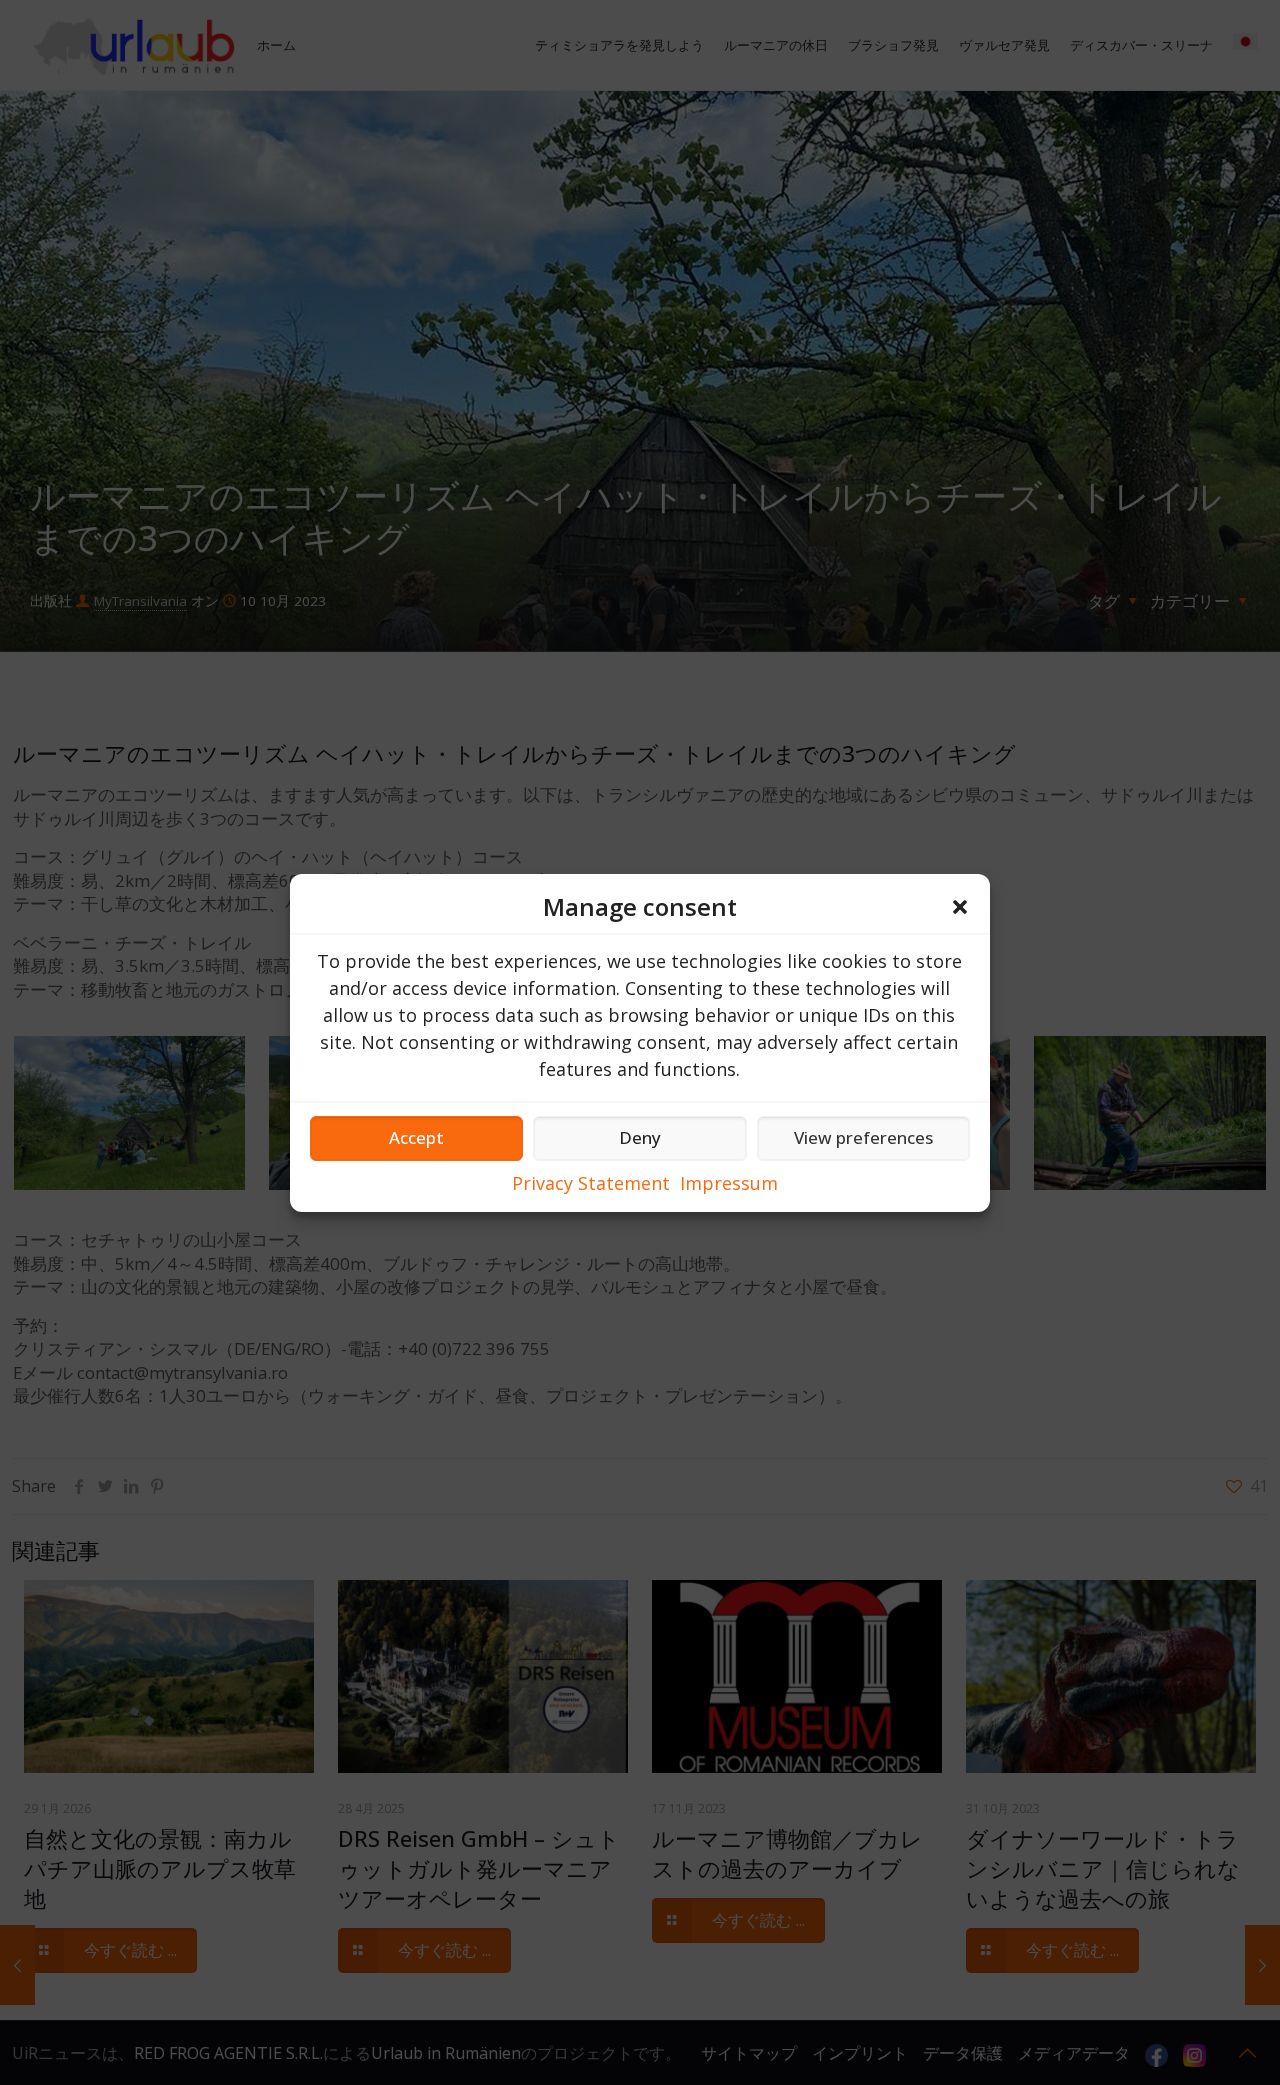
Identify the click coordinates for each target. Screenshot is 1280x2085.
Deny (640, 1137)
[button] (960, 907)
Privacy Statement (591, 1183)
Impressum (729, 1183)
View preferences (863, 1137)
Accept (416, 1137)
